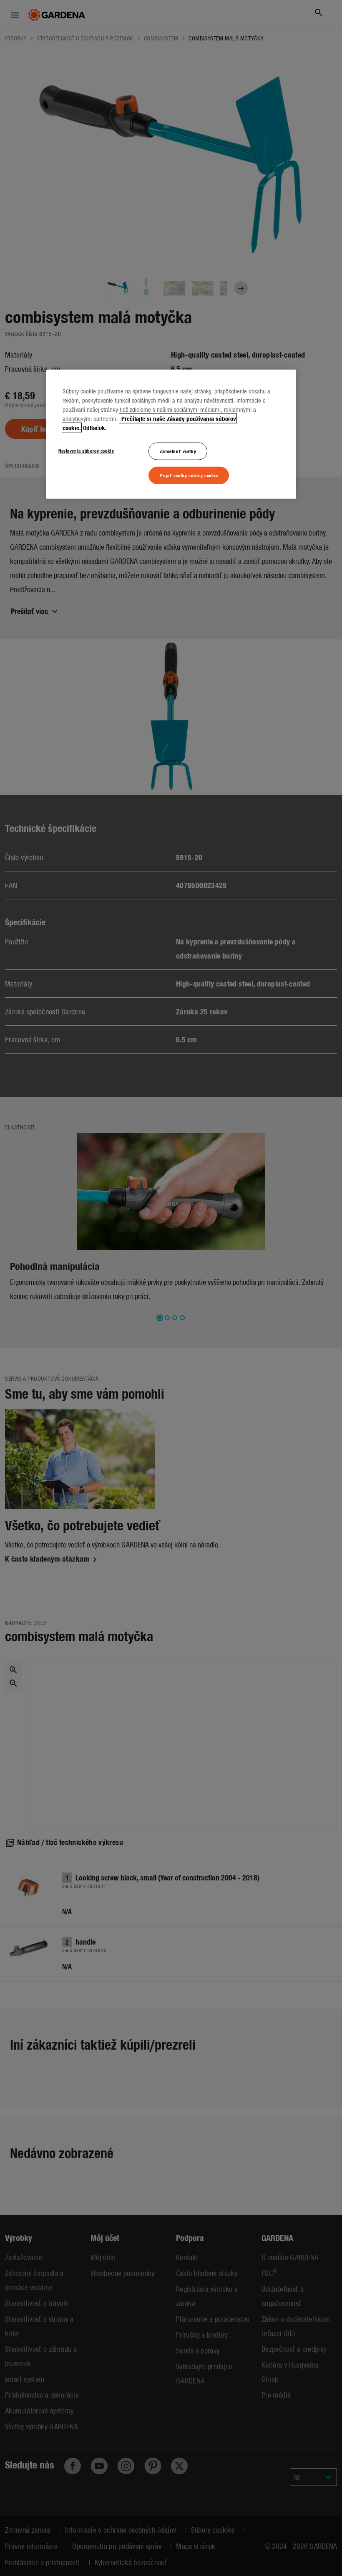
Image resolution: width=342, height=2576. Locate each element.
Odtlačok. (95, 428)
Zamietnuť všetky (178, 451)
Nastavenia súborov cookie (86, 451)
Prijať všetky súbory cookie (189, 475)
